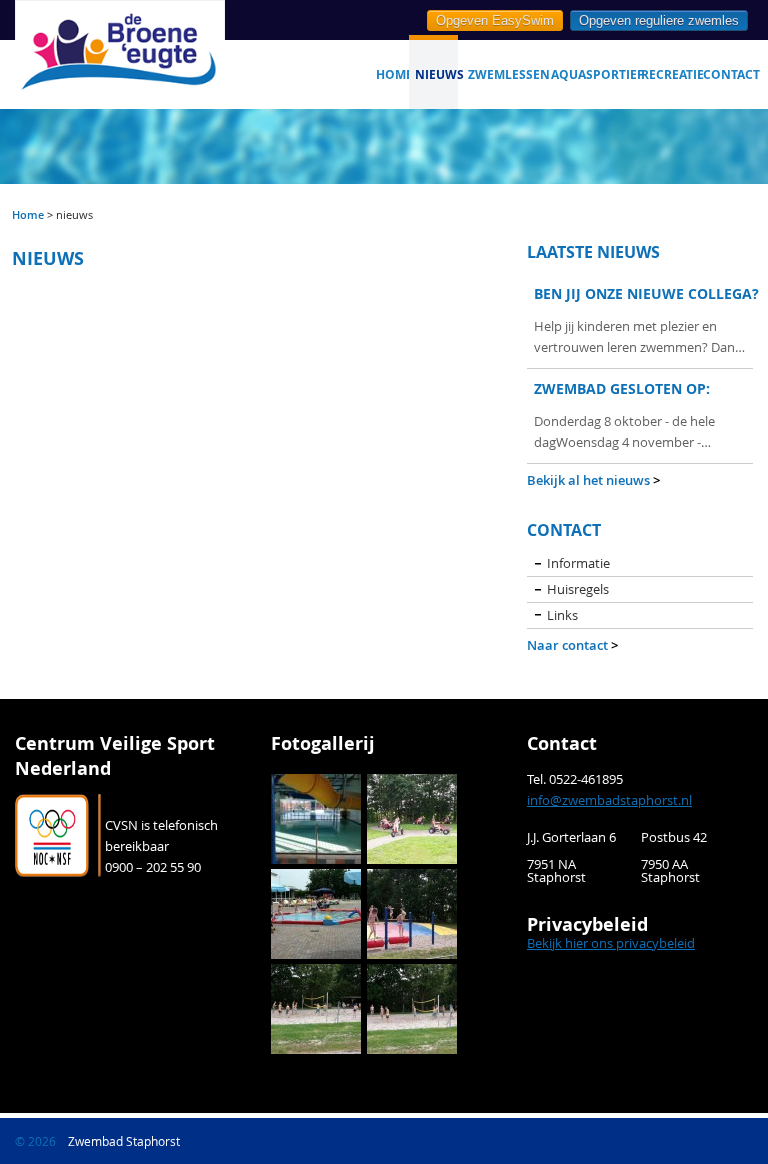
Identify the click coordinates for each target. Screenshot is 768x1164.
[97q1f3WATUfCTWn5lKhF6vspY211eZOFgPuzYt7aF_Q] (412, 817)
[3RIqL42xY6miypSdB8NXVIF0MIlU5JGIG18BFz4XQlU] (412, 1007)
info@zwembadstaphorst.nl (609, 800)
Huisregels (578, 589)
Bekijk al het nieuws (593, 480)
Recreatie (668, 74)
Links (562, 615)
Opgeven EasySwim (495, 20)
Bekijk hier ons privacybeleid (611, 943)
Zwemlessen (504, 74)
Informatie (578, 563)
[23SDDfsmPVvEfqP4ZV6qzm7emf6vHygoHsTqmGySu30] (316, 912)
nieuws (436, 74)
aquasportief (592, 74)
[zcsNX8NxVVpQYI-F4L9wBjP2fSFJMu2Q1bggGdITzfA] (316, 1007)
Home (392, 74)
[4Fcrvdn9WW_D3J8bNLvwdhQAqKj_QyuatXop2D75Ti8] (412, 912)
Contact (728, 74)
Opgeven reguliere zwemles (659, 20)
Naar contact (572, 645)
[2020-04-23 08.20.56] (316, 817)
